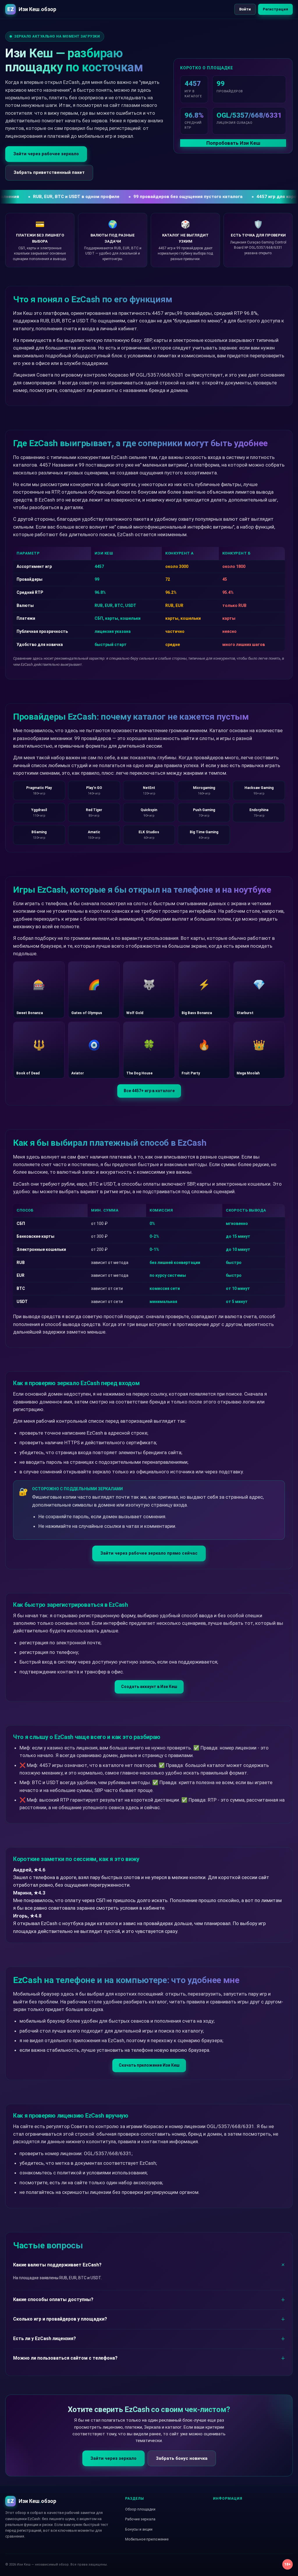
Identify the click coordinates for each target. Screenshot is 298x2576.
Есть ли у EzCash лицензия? (45, 2338)
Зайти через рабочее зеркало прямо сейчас (149, 1553)
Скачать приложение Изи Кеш (149, 2065)
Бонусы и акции (139, 2529)
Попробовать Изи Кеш (233, 143)
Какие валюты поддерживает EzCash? (57, 2265)
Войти (245, 9)
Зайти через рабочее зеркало (46, 154)
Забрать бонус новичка (182, 2458)
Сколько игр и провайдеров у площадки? (60, 2319)
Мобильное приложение (147, 2539)
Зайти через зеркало (113, 2458)
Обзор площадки (140, 2509)
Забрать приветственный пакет (49, 172)
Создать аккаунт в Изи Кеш (149, 1687)
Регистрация (275, 9)
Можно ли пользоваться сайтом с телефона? (65, 2358)
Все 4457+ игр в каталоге (149, 1091)
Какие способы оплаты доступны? (53, 2299)
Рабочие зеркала (140, 2519)
